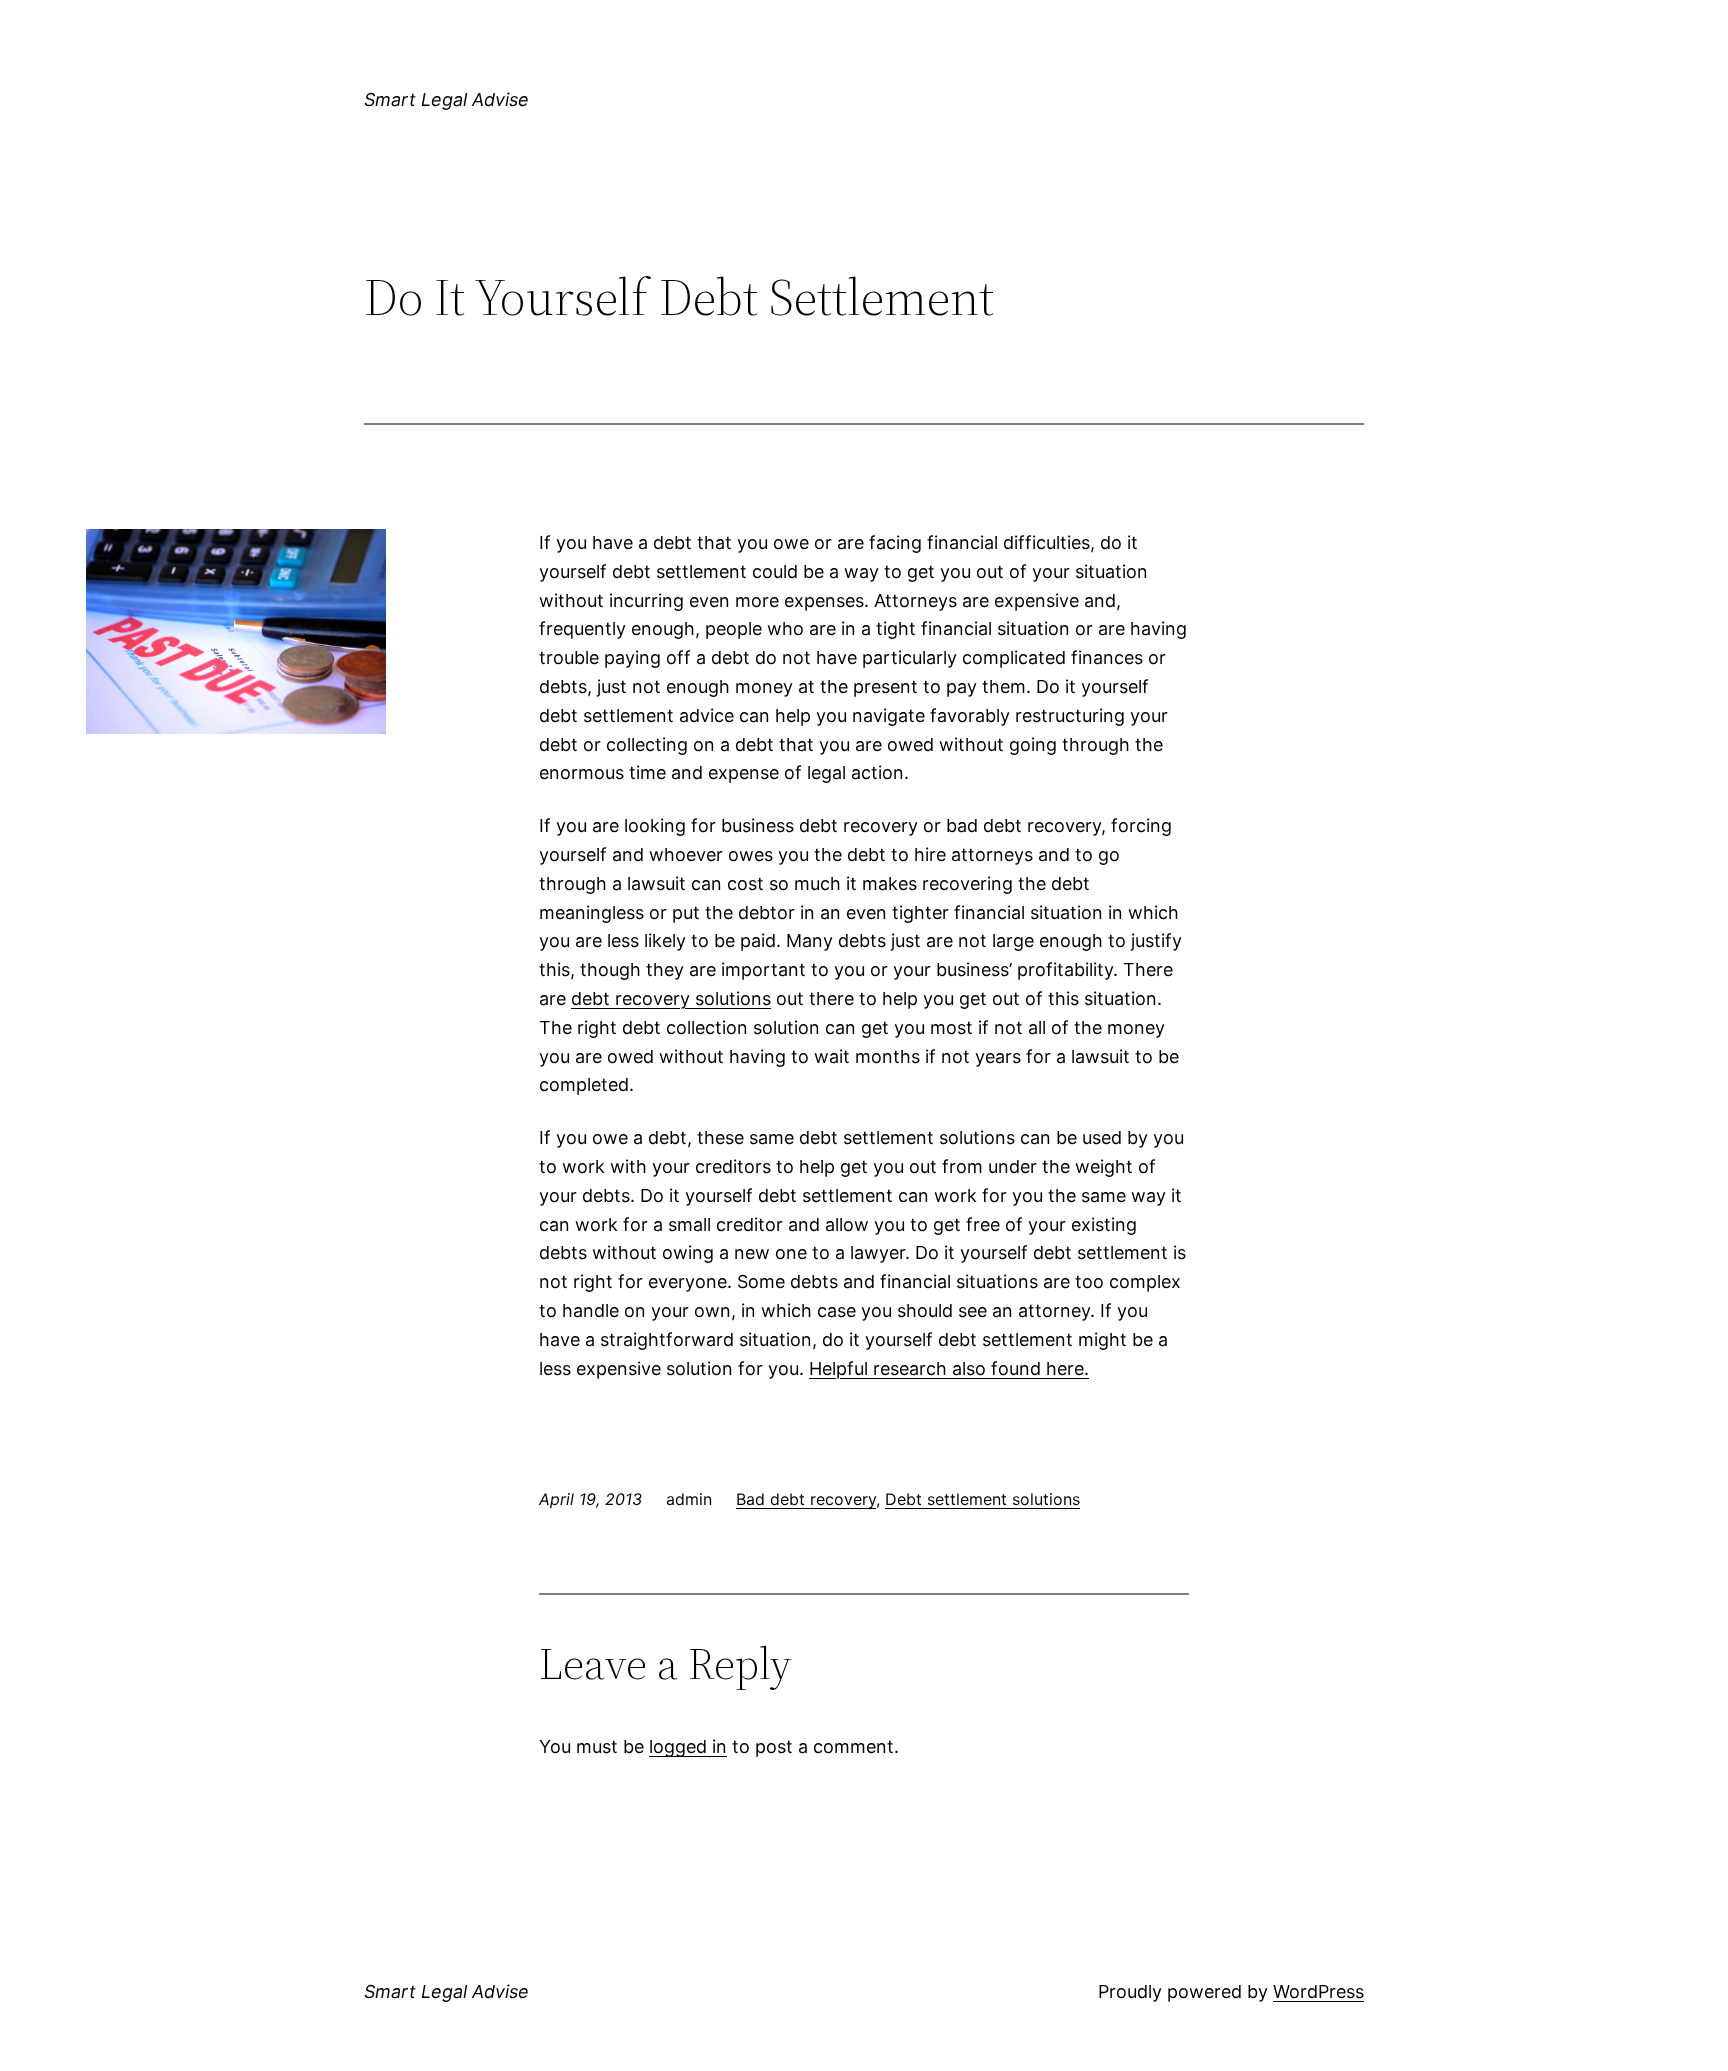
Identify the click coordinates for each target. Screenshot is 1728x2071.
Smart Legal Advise (446, 99)
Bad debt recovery (806, 1499)
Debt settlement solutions (982, 1499)
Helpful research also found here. (949, 1368)
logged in (688, 1746)
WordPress (1318, 1991)
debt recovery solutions (671, 998)
